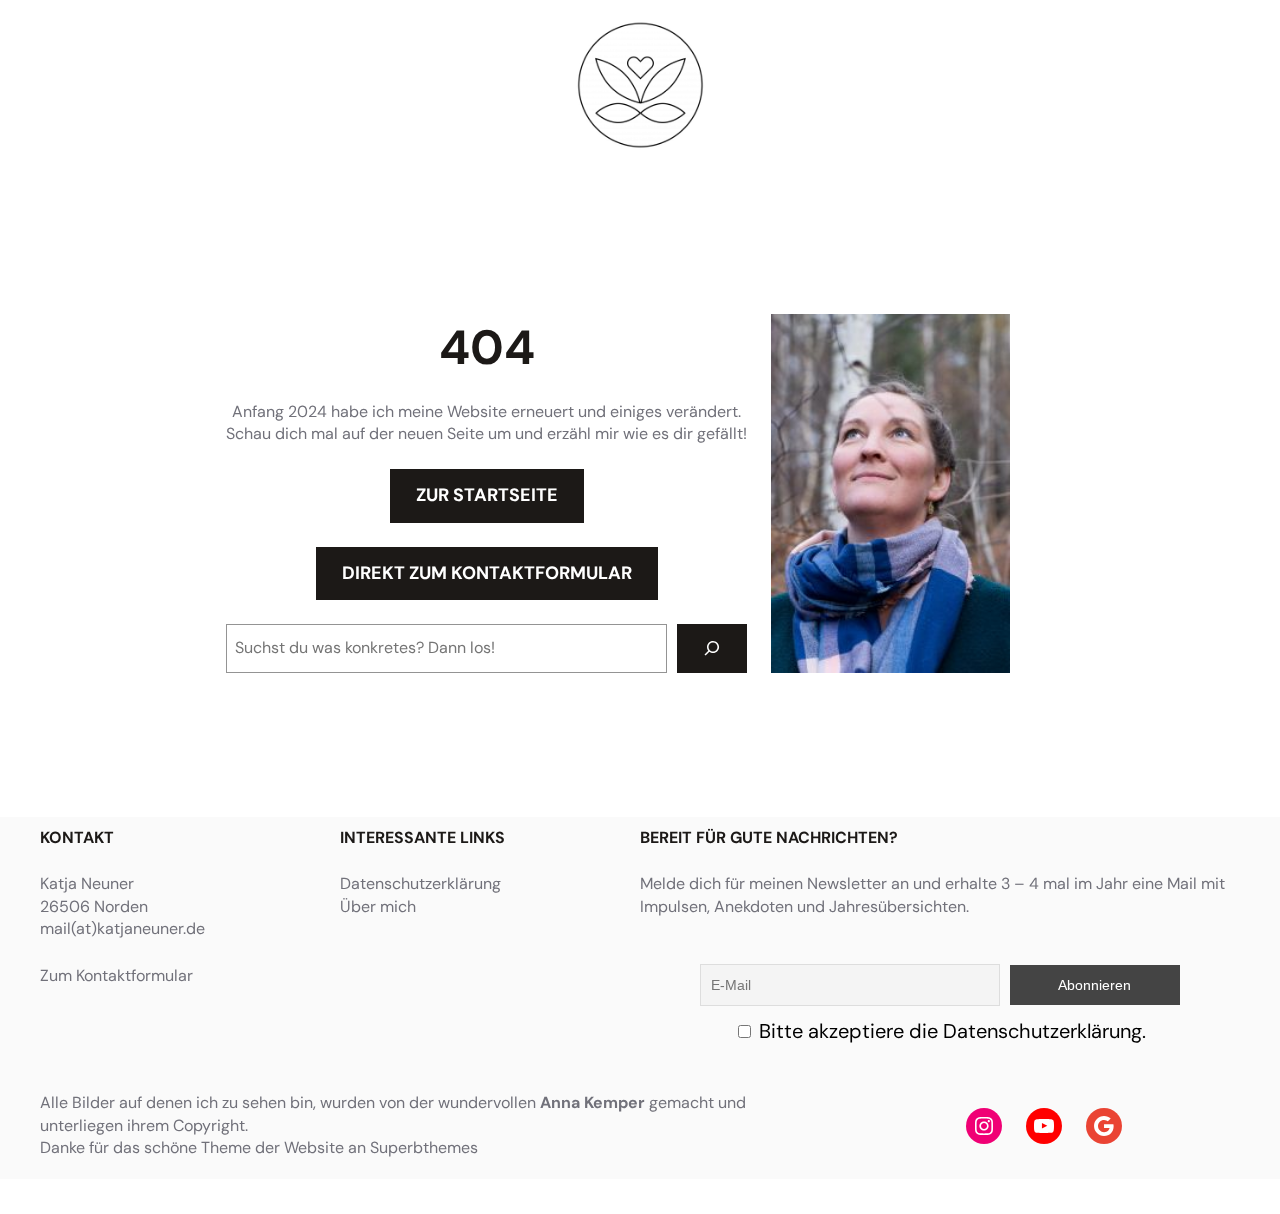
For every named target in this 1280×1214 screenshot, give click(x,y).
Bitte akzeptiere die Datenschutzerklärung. (952, 1031)
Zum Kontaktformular (116, 975)
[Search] (712, 648)
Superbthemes (424, 1147)
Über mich (378, 906)
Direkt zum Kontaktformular (487, 573)
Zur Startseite (487, 495)
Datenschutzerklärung (420, 883)
